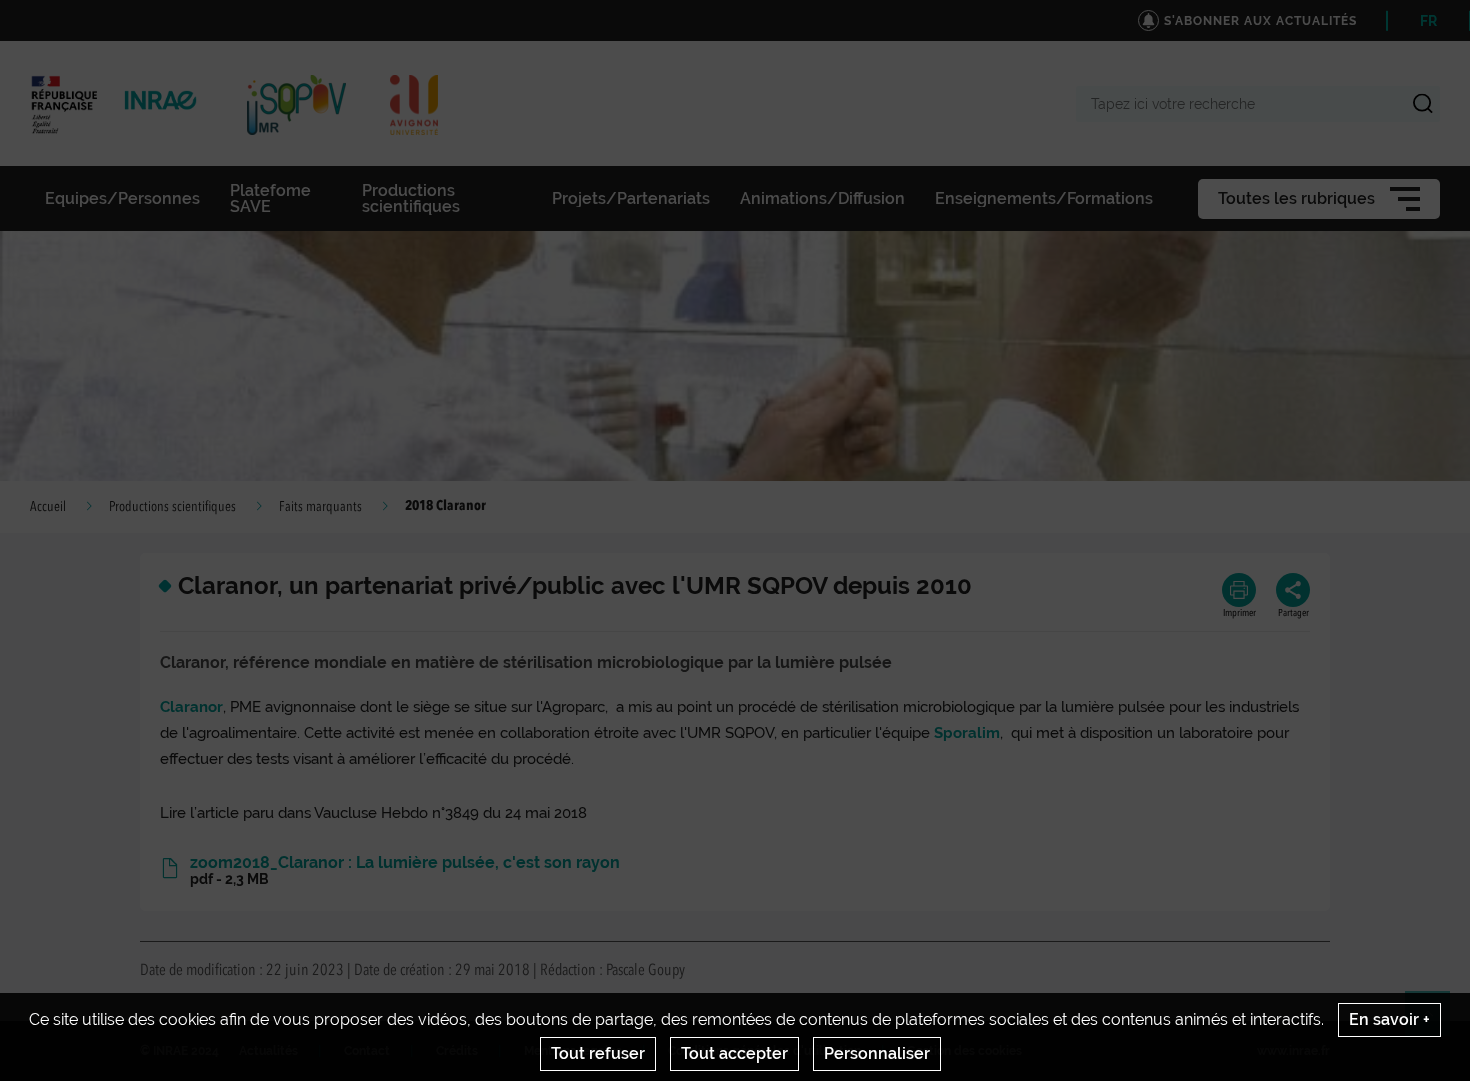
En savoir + (1389, 1019)
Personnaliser (877, 1053)
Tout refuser (598, 1053)
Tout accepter (734, 1053)
